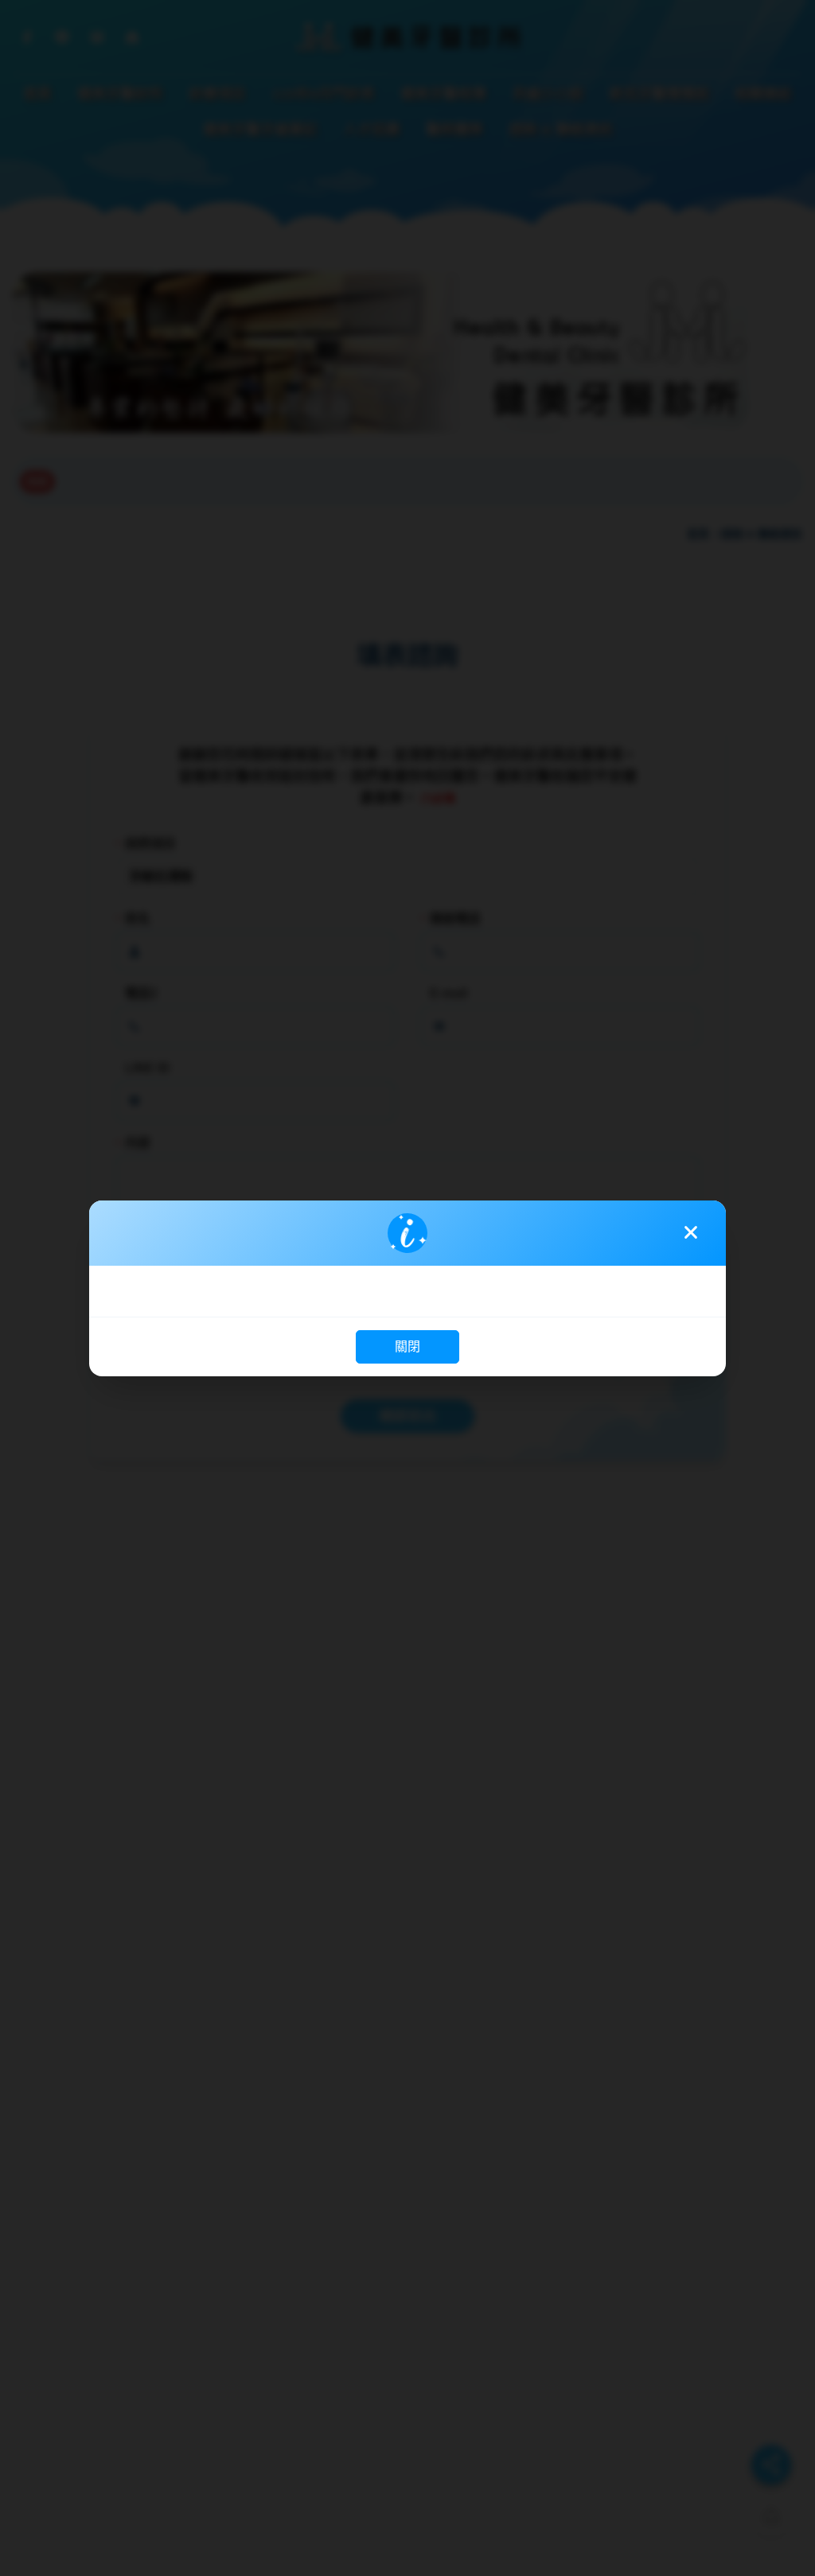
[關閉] (691, 1232)
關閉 (407, 1346)
